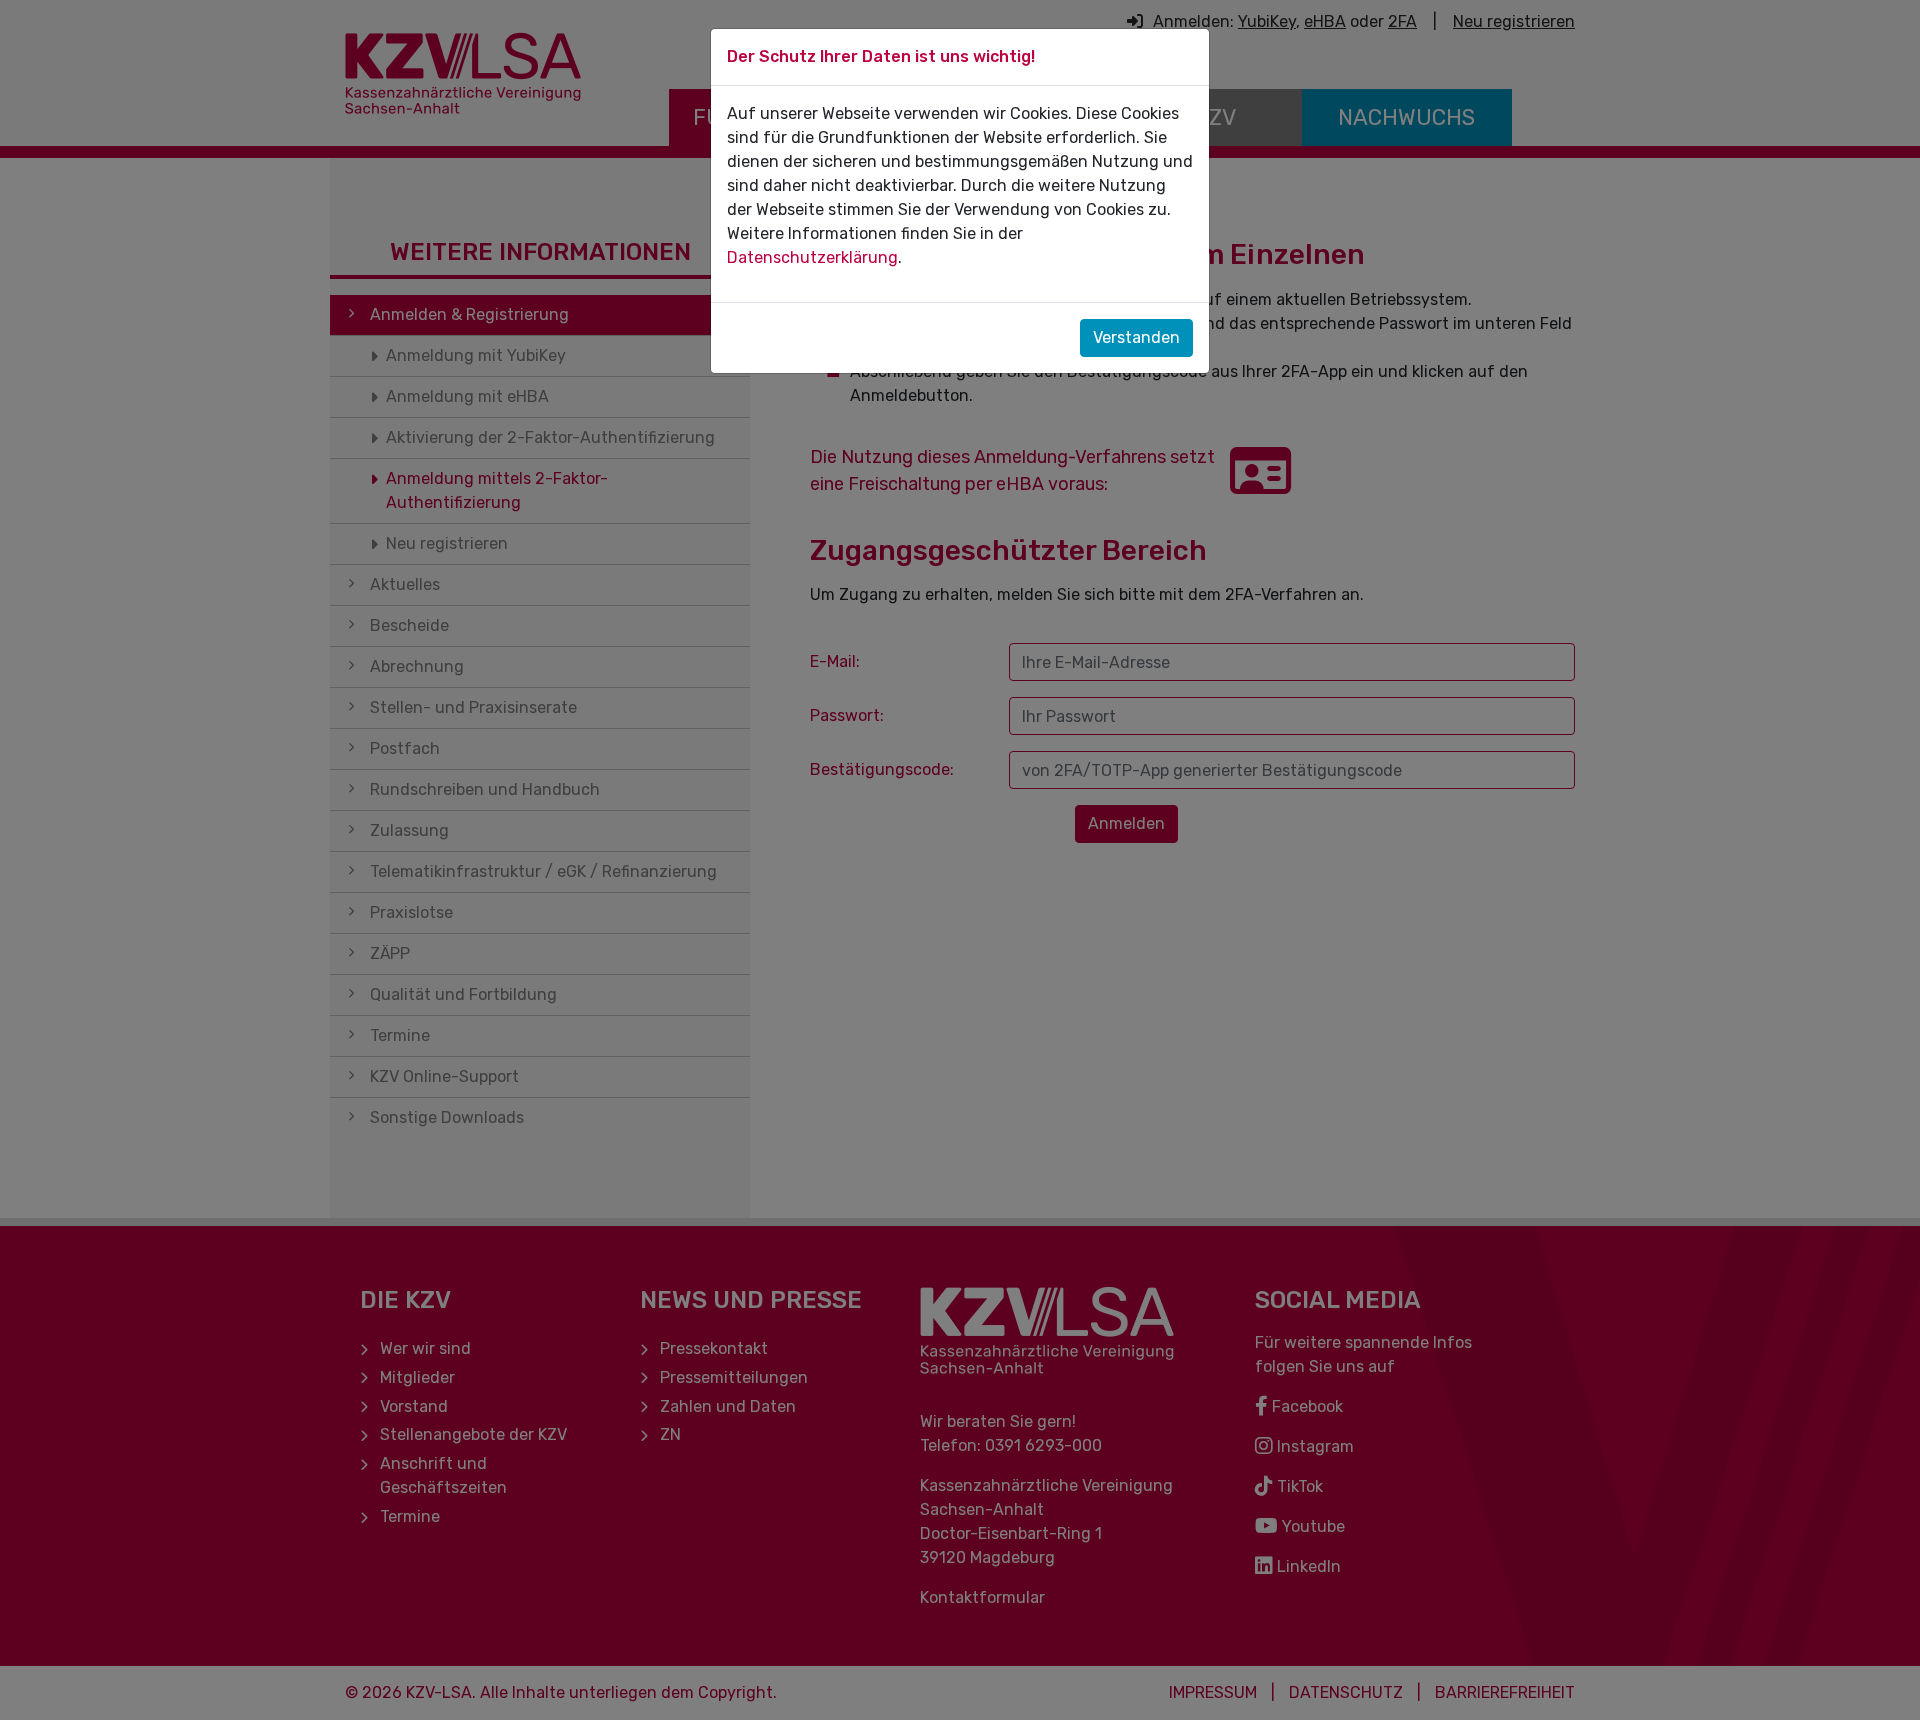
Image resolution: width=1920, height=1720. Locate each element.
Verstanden (1136, 337)
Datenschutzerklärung (812, 257)
